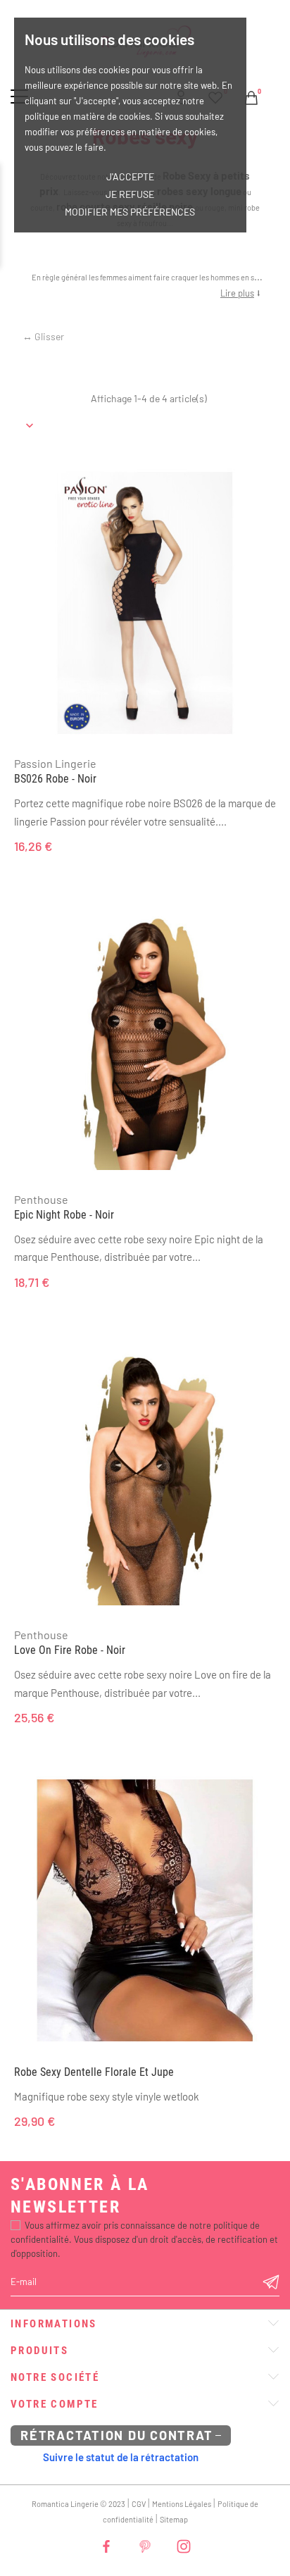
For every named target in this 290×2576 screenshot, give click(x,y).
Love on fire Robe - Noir (70, 1650)
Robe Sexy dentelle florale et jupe (94, 2072)
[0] (251, 96)
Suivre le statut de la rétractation (121, 2457)
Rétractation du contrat (116, 2435)
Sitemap (174, 2519)
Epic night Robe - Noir (64, 1215)
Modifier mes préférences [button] (130, 212)
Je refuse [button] (130, 194)
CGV (139, 2504)
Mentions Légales (182, 2504)
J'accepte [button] (130, 176)
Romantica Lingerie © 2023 (78, 2504)
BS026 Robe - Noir (55, 779)
